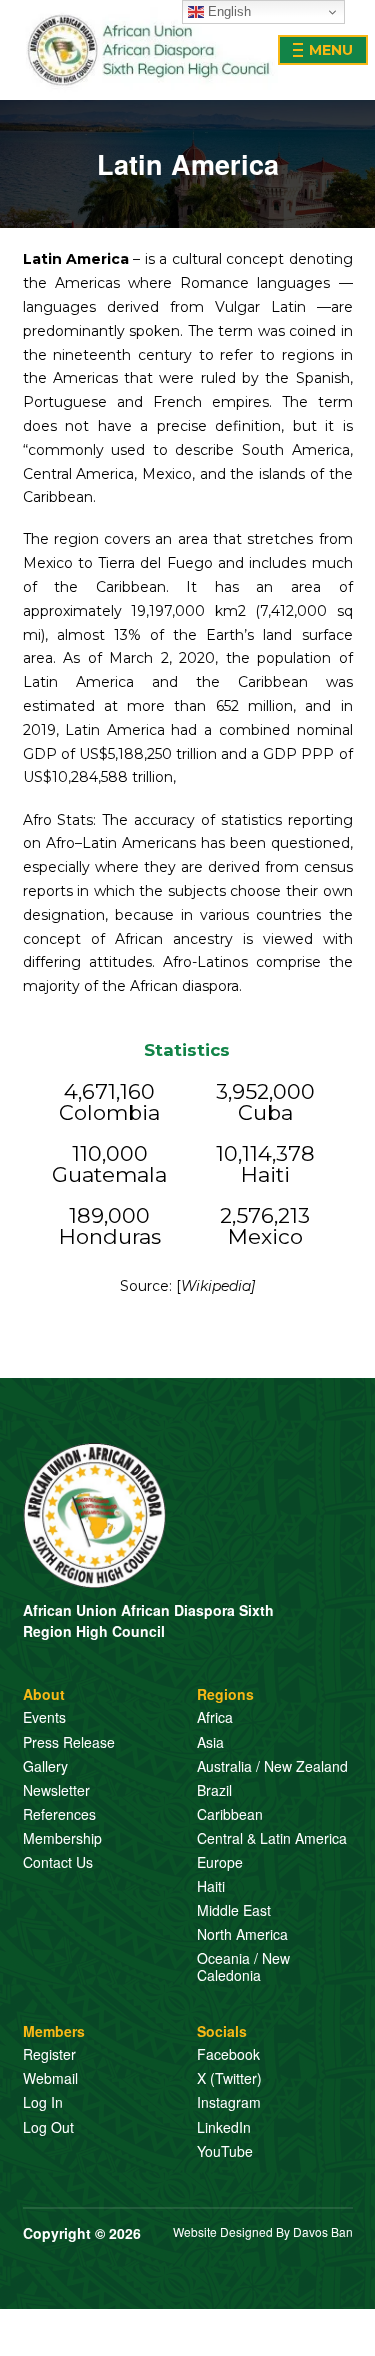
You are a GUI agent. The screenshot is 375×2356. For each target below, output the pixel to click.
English (227, 11)
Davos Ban (323, 2231)
